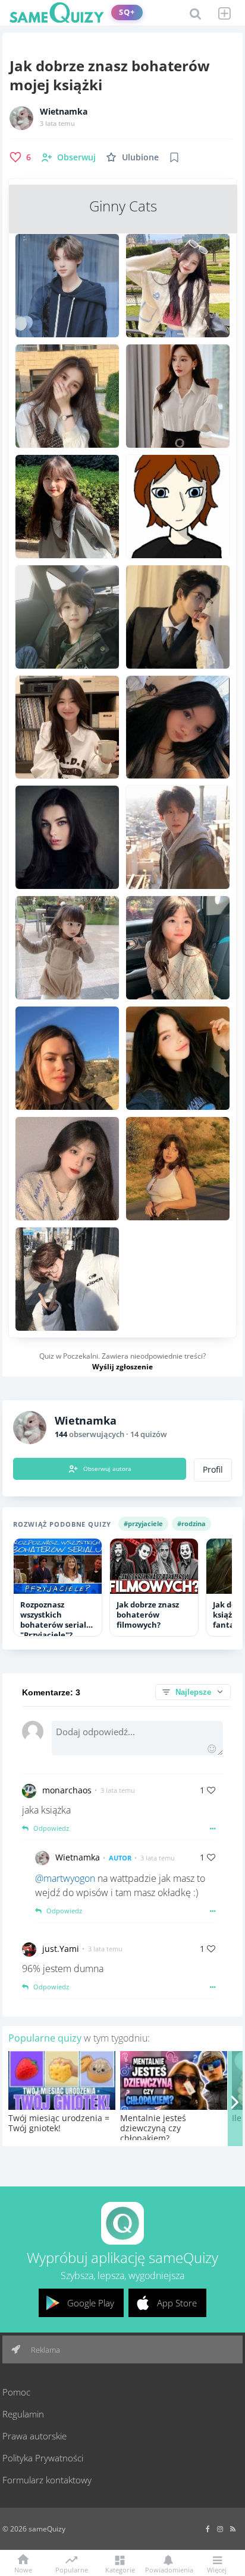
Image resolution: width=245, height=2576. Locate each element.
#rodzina (191, 1523)
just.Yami (61, 1949)
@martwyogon (65, 1878)
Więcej (217, 2569)
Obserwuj (76, 157)
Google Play (91, 2303)
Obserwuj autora (107, 1469)
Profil (213, 1470)
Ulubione (140, 157)
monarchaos (67, 1790)
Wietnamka (64, 112)
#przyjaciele (143, 1523)
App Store (177, 2303)
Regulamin (23, 2414)
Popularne (72, 2569)
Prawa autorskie (34, 2436)
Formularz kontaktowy (47, 2480)
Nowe (23, 2569)
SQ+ (127, 12)
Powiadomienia (168, 2569)
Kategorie (120, 2569)
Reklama (45, 2350)
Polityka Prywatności (43, 2458)
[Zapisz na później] (174, 157)
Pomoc (16, 2392)
